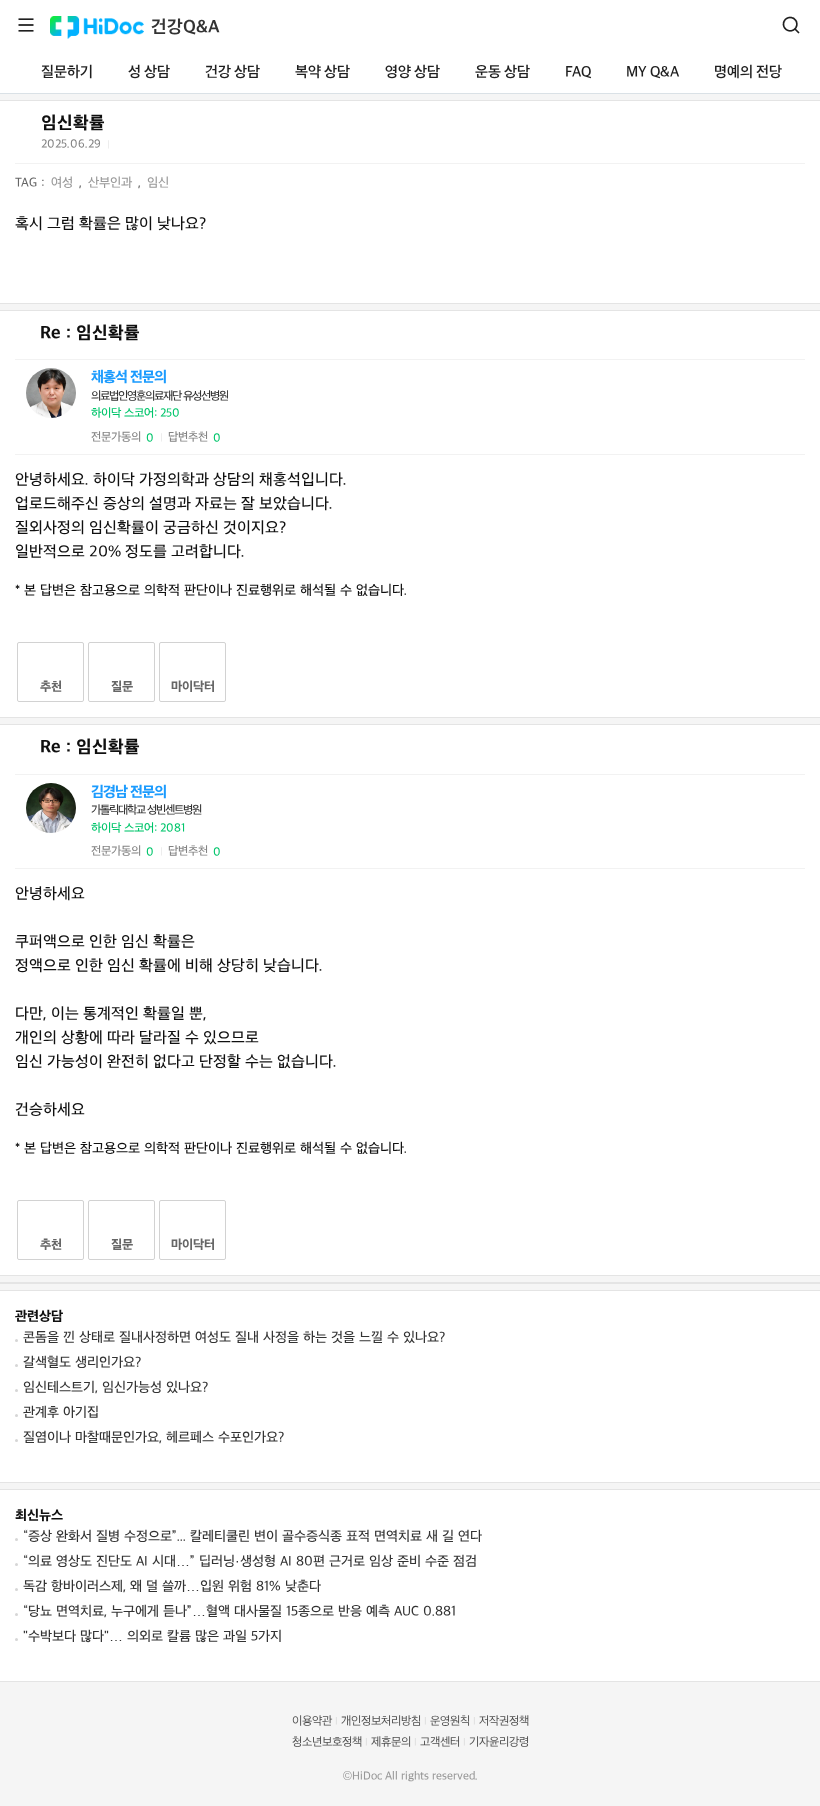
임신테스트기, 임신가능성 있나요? (115, 1387)
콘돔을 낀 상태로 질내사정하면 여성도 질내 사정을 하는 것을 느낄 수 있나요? (234, 1337)
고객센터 (440, 1742)
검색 (791, 25)
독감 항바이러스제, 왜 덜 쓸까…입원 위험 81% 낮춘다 (172, 1586)
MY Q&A (652, 72)
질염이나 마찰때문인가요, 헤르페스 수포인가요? (153, 1437)
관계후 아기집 (61, 1412)
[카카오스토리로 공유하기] (200, 148)
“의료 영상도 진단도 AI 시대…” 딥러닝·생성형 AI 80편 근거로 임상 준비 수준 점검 (250, 1561)
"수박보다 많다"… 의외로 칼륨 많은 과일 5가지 (152, 1636)
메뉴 (26, 25)
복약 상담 (322, 72)
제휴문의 (391, 1742)
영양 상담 (412, 72)
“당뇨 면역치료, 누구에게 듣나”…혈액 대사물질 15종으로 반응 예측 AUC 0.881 (239, 1611)
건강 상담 (232, 72)
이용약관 (312, 1721)
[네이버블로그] (225, 148)
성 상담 (149, 72)
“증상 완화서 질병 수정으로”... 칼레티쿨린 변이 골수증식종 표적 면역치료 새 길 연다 (252, 1536)
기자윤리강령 (499, 1742)
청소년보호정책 (327, 1742)
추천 (51, 687)
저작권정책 (504, 1721)
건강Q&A (185, 27)
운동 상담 (502, 72)
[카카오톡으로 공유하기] (175, 148)
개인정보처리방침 (381, 1721)
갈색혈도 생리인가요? (82, 1362)
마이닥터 (193, 687)
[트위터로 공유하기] (127, 148)
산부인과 (112, 183)
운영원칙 (450, 1721)
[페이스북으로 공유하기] (151, 148)
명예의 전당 (748, 72)
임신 (158, 183)
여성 (64, 183)
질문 (122, 687)
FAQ (578, 72)
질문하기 (67, 72)
